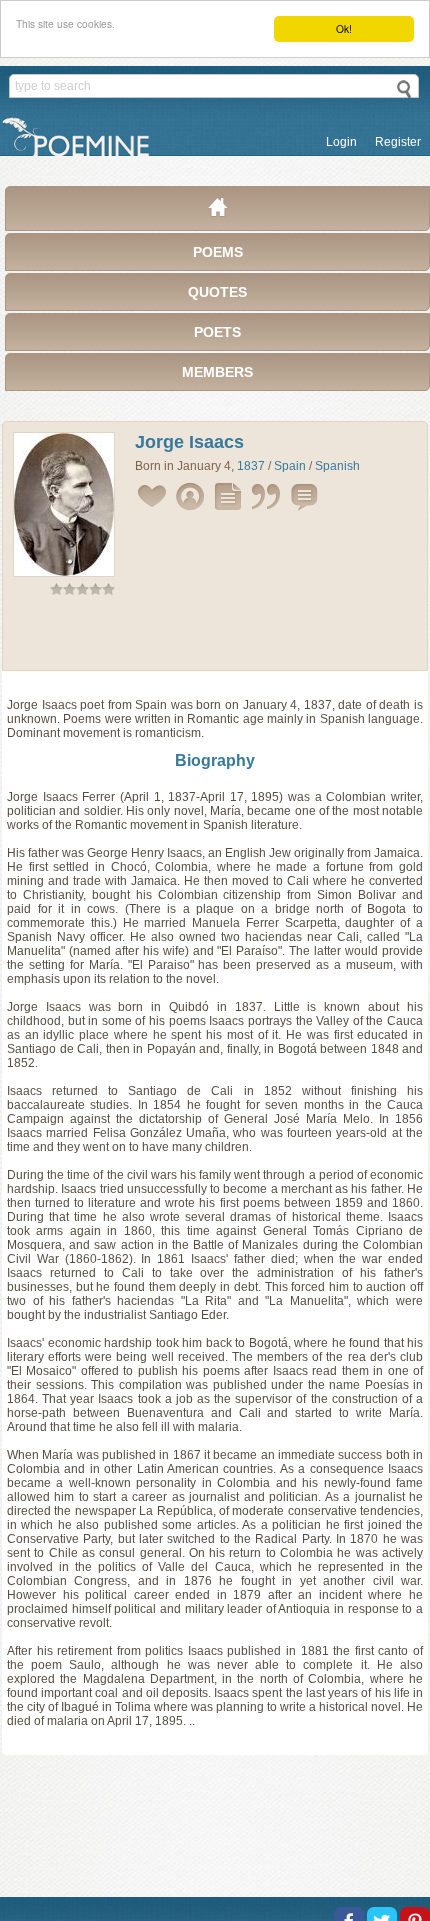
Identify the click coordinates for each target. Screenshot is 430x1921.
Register (398, 142)
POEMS (218, 252)
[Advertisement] (215, 637)
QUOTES (217, 292)
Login (341, 142)
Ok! (344, 28)
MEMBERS (217, 372)
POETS (217, 332)
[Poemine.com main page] (218, 212)
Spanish (337, 466)
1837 (251, 466)
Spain (290, 466)
